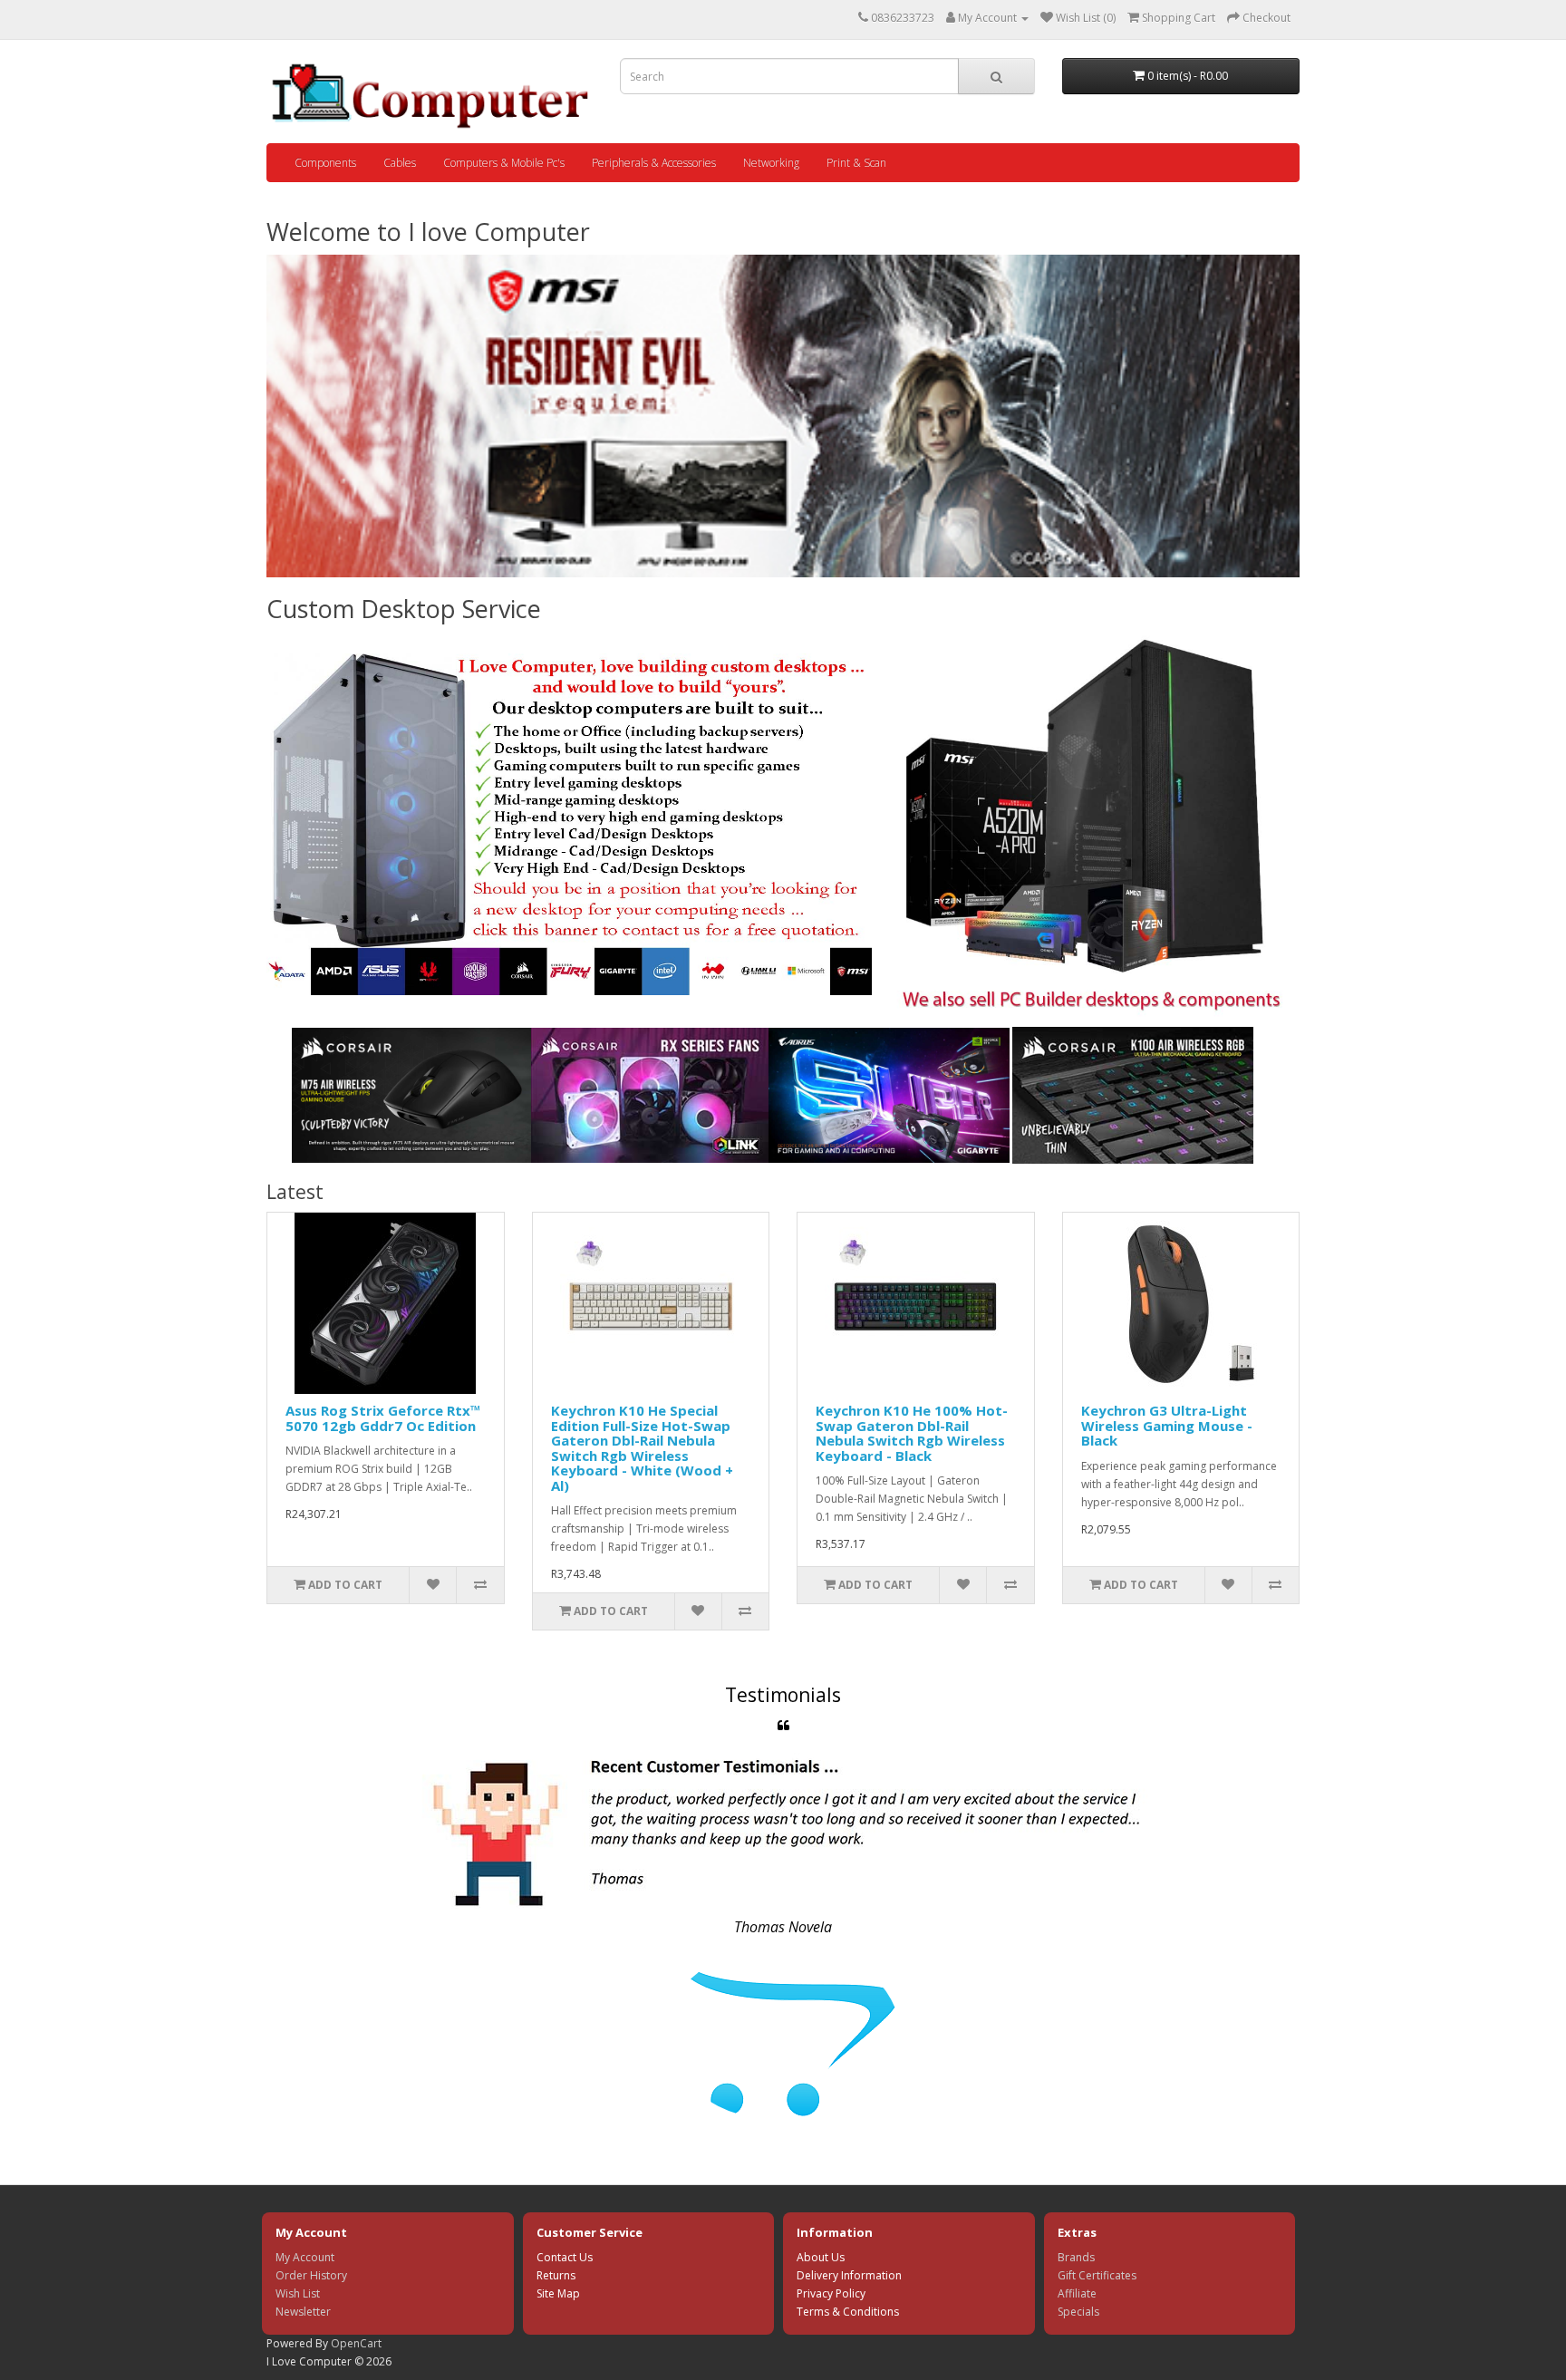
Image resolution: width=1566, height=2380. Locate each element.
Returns (556, 2275)
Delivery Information (849, 2275)
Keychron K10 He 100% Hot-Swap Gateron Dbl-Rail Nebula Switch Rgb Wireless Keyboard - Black (912, 1433)
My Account (305, 2257)
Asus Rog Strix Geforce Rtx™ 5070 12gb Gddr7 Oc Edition (383, 1418)
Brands (1076, 2257)
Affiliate (1077, 2293)
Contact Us (565, 2257)
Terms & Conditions (848, 2312)
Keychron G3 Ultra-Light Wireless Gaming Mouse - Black (1167, 1425)
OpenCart (356, 2343)
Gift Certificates (1097, 2275)
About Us (821, 2257)
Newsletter (303, 2312)
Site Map (558, 2293)
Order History (311, 2275)
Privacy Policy (831, 2293)
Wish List (298, 2293)
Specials (1078, 2312)
